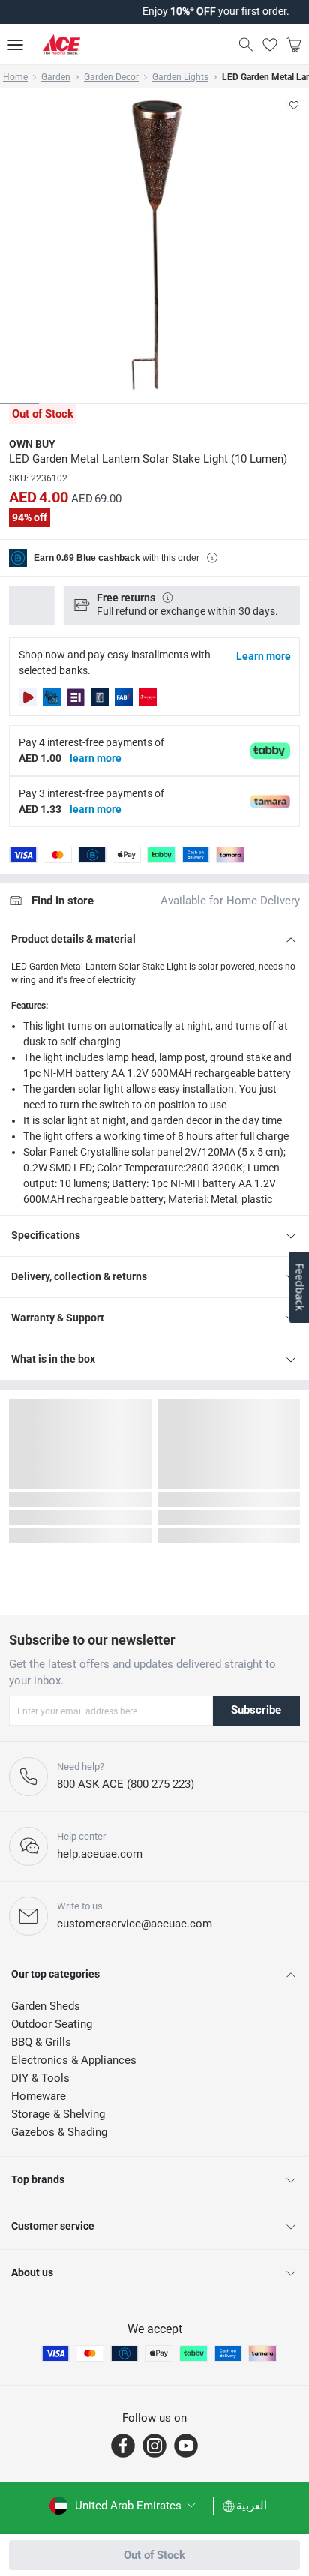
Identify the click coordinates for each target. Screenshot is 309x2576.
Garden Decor (111, 77)
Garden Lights (180, 77)
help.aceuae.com (100, 1854)
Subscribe (256, 1710)
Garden (56, 77)
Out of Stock (154, 2555)
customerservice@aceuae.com (135, 1924)
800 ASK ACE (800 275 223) (126, 1784)
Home (15, 77)
